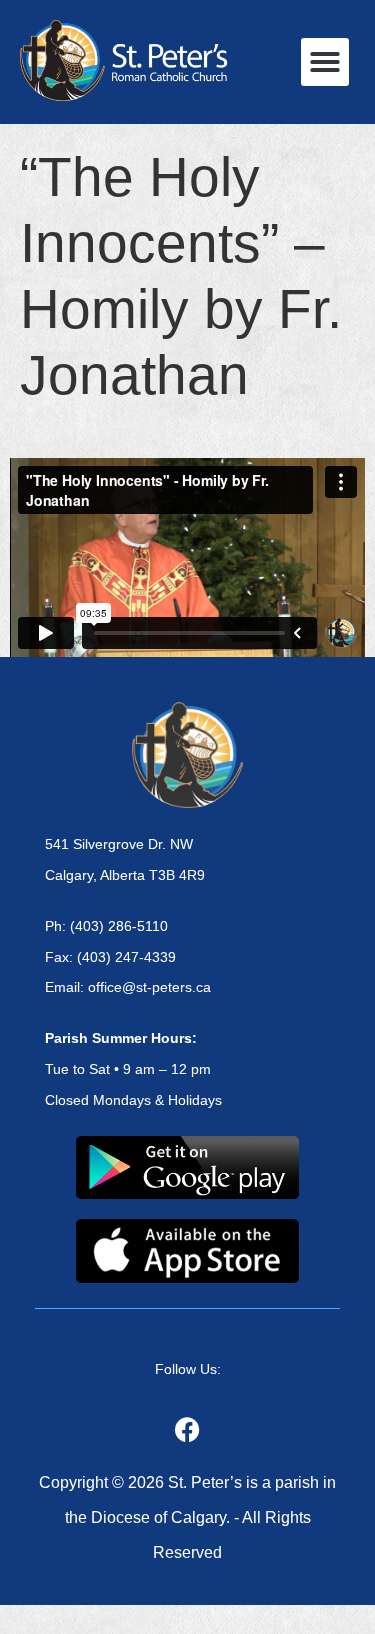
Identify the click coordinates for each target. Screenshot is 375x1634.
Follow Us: (188, 1369)
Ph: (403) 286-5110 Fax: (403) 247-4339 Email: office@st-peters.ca (128, 957)
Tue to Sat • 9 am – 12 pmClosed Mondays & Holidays (133, 1069)
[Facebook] (188, 1430)
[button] (325, 62)
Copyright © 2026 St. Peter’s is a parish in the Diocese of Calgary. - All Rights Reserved (187, 1517)
